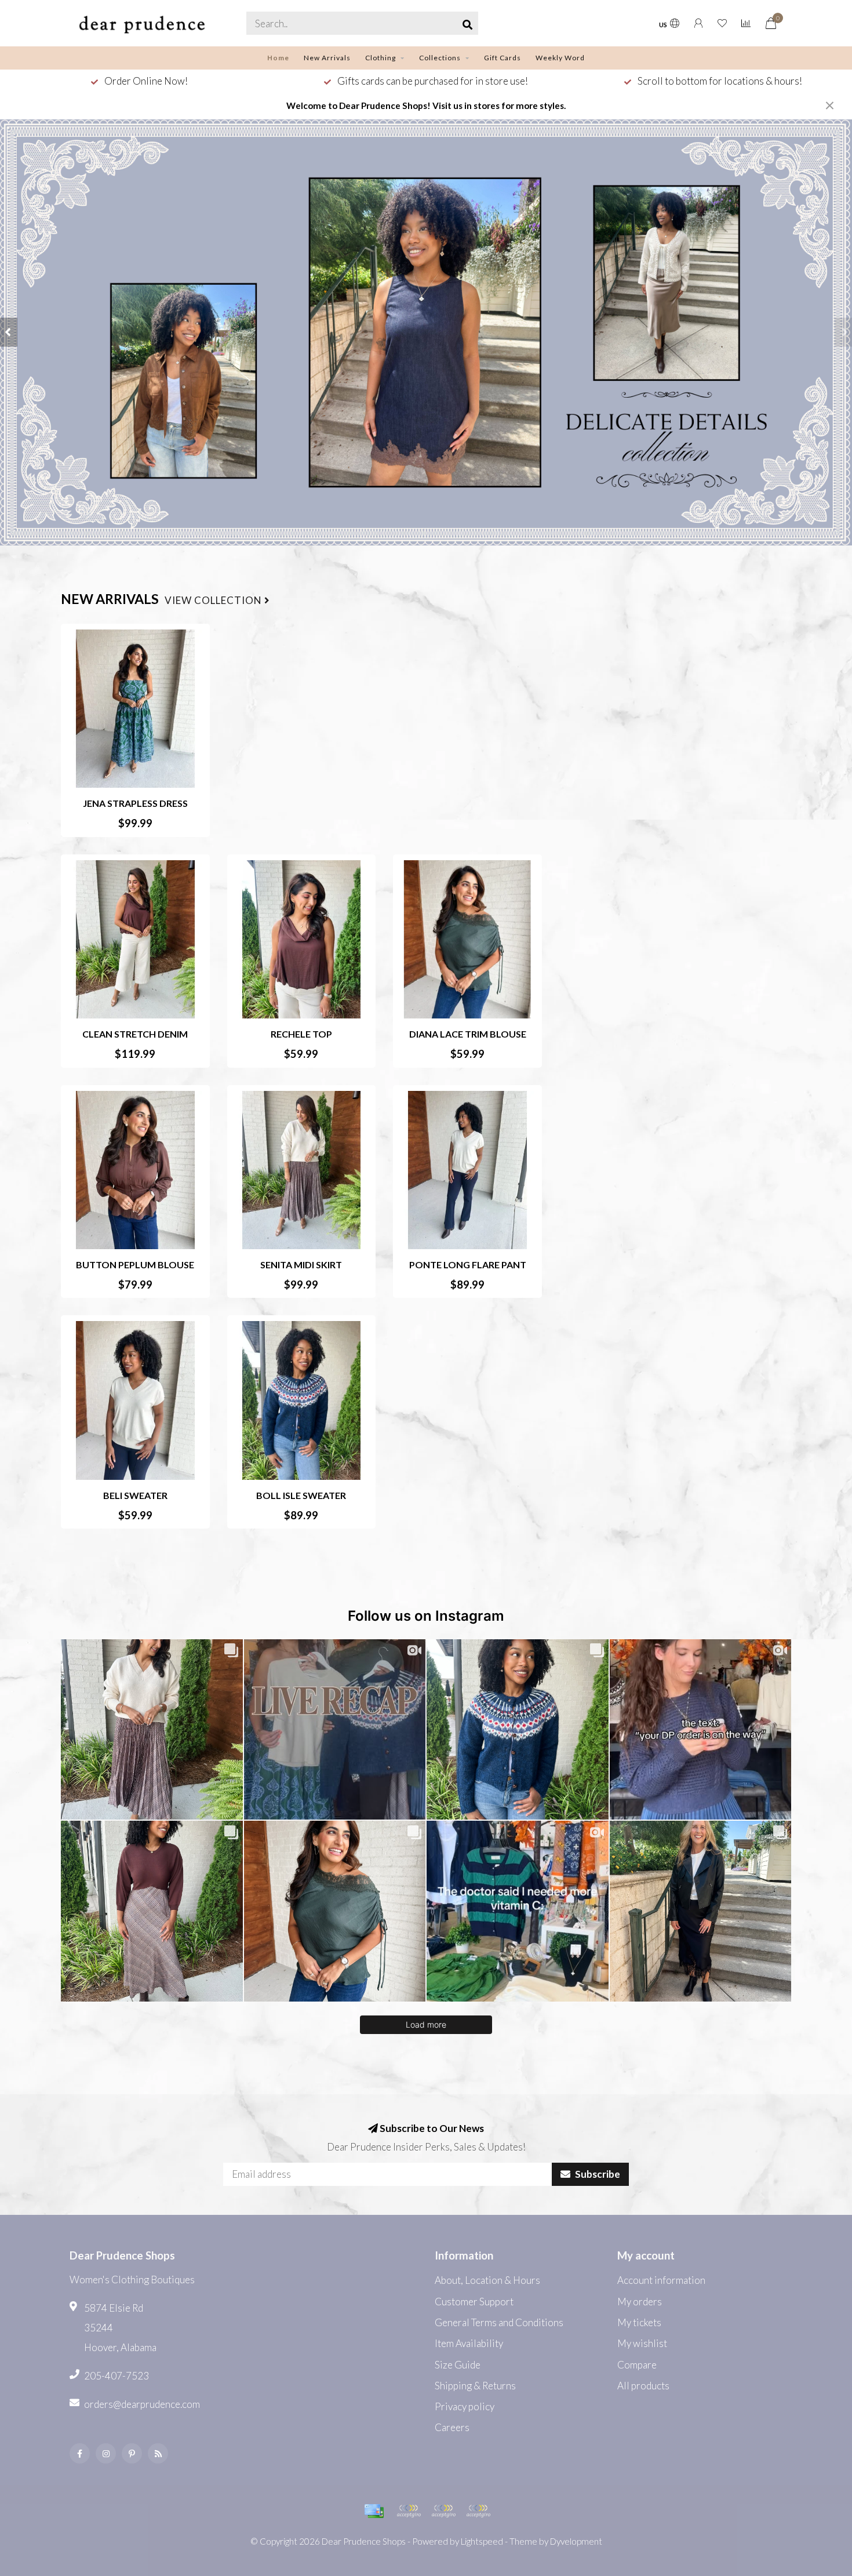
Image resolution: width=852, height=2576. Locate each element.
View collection (214, 601)
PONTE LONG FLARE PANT (468, 1265)
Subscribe (597, 2174)
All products (643, 2386)
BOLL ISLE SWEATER (301, 1495)
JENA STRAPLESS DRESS (135, 803)
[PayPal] (409, 2511)
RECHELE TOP (301, 1034)
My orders (640, 2302)
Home (278, 58)
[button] (9, 332)
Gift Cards (503, 58)
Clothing (381, 58)
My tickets (639, 2322)
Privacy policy (465, 2406)
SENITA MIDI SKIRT (301, 1265)
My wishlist (642, 2343)
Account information (661, 2280)
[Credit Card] (374, 2511)
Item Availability (469, 2343)
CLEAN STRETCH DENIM (135, 1034)
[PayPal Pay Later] (443, 2511)
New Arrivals (327, 58)
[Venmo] (478, 2511)
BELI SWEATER (135, 1495)
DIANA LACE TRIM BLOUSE (468, 1034)
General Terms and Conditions (499, 2322)
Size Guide (458, 2365)
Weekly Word (560, 58)
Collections (440, 58)
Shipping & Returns (475, 2386)
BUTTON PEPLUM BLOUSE (135, 1265)
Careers (452, 2427)
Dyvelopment (576, 2541)
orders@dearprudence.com (142, 2404)
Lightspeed (482, 2541)
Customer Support (474, 2302)
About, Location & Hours (487, 2280)
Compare (637, 2365)
